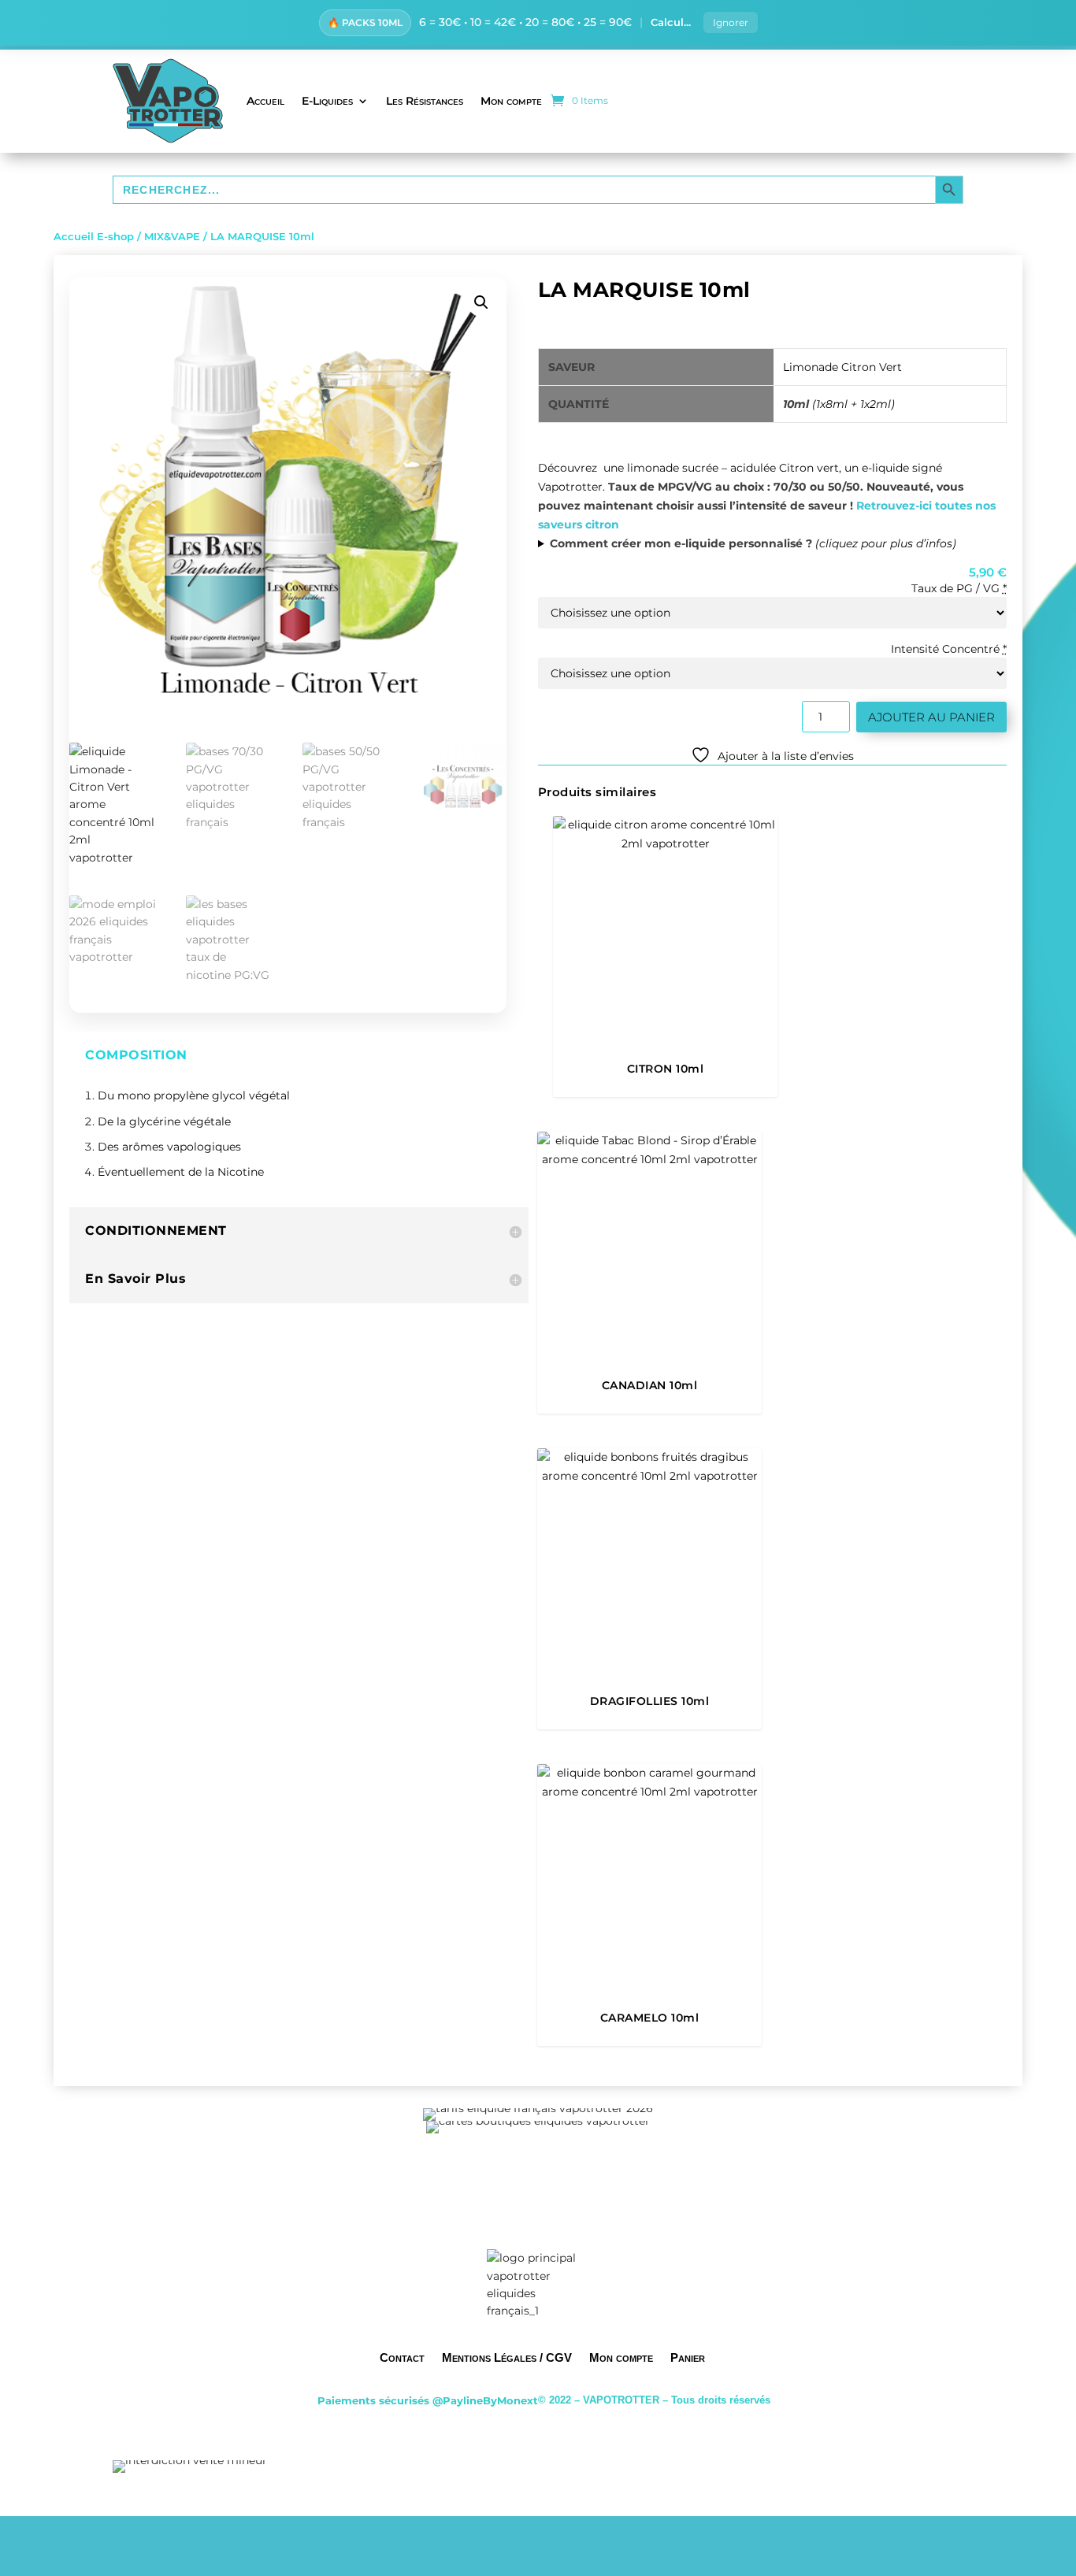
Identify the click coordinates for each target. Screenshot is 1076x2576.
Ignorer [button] (731, 22)
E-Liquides (327, 101)
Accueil (265, 101)
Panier (688, 2357)
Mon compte (511, 101)
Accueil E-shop (94, 237)
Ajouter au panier (931, 717)
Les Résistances (425, 101)
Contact (402, 2357)
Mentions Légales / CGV (507, 2357)
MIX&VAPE (172, 237)
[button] (481, 302)
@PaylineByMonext (485, 2400)
